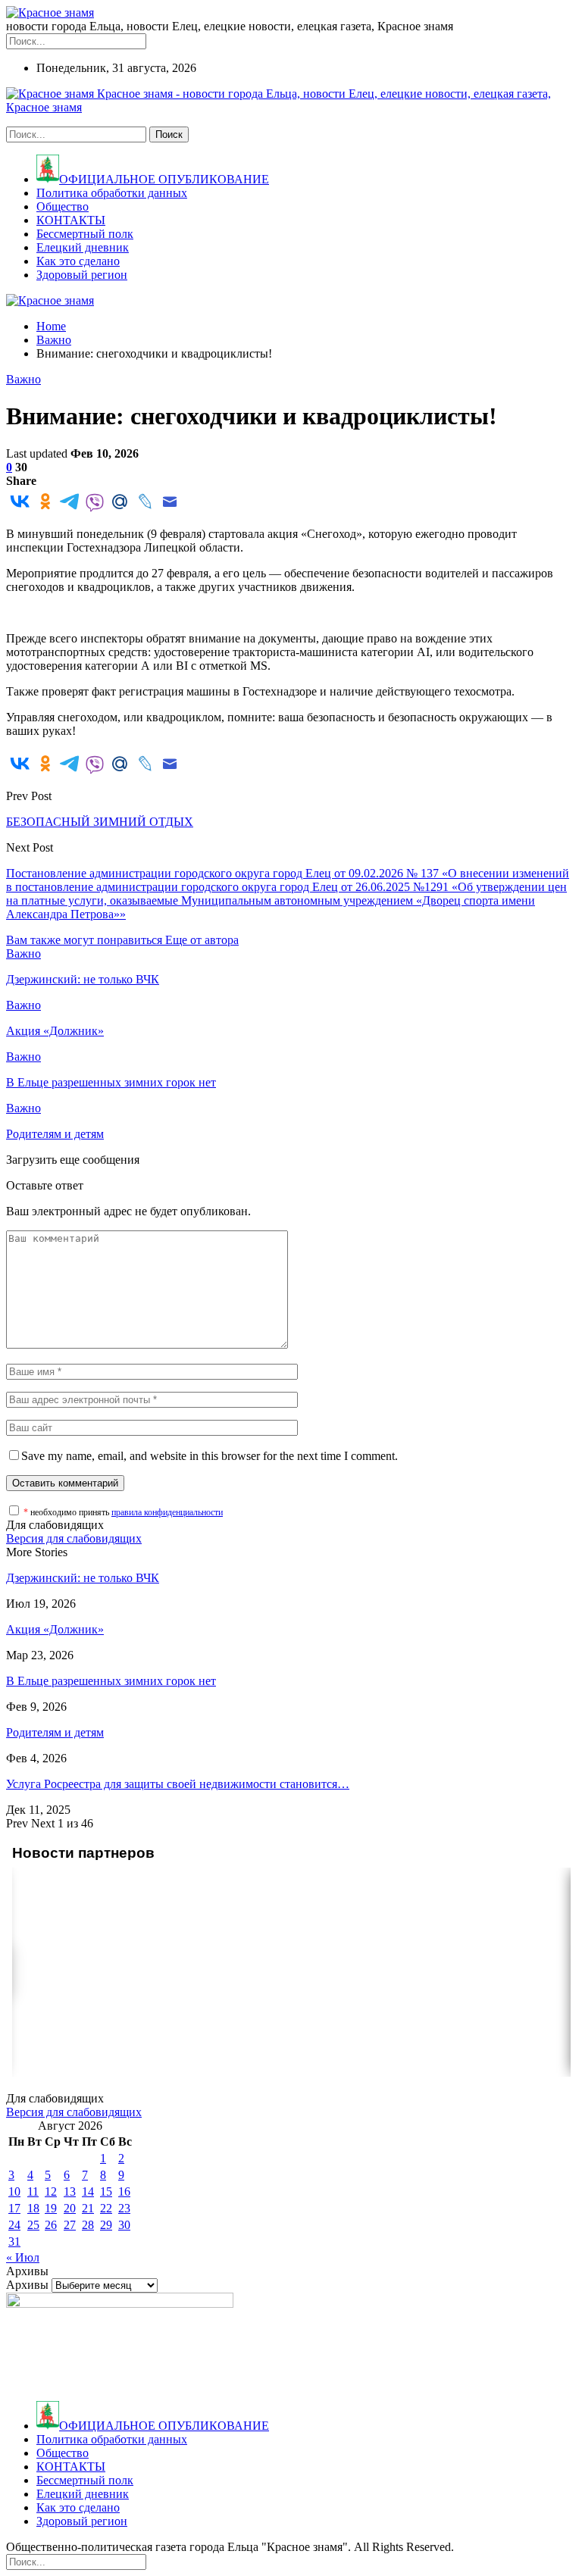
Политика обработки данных (112, 193)
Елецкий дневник (83, 247)
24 (14, 2225)
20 (70, 2208)
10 (14, 2191)
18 (33, 2208)
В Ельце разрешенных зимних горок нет (111, 1681)
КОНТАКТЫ (71, 220)
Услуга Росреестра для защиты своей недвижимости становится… (178, 1784)
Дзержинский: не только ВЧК (83, 1578)
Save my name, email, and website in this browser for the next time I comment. (210, 1456)
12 (51, 2191)
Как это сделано (78, 261)
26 (51, 2225)
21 (88, 2208)
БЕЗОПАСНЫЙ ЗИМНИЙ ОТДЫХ (100, 822)
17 (14, 2208)
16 (124, 2191)
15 (106, 2191)
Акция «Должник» (55, 1629)
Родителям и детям (55, 1732)
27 (70, 2225)
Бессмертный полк (85, 234)
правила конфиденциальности (167, 1512)
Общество (63, 206)
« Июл (23, 2257)
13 (70, 2191)
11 (33, 2191)
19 (51, 2208)
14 (88, 2191)
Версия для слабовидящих (74, 1538)
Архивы (27, 2285)
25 (33, 2225)
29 (106, 2225)
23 (124, 2208)
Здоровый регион (82, 275)
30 (124, 2225)
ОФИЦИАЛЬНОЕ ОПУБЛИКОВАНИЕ (164, 179)
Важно (23, 379)
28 (88, 2225)
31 (14, 2241)
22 (106, 2208)
